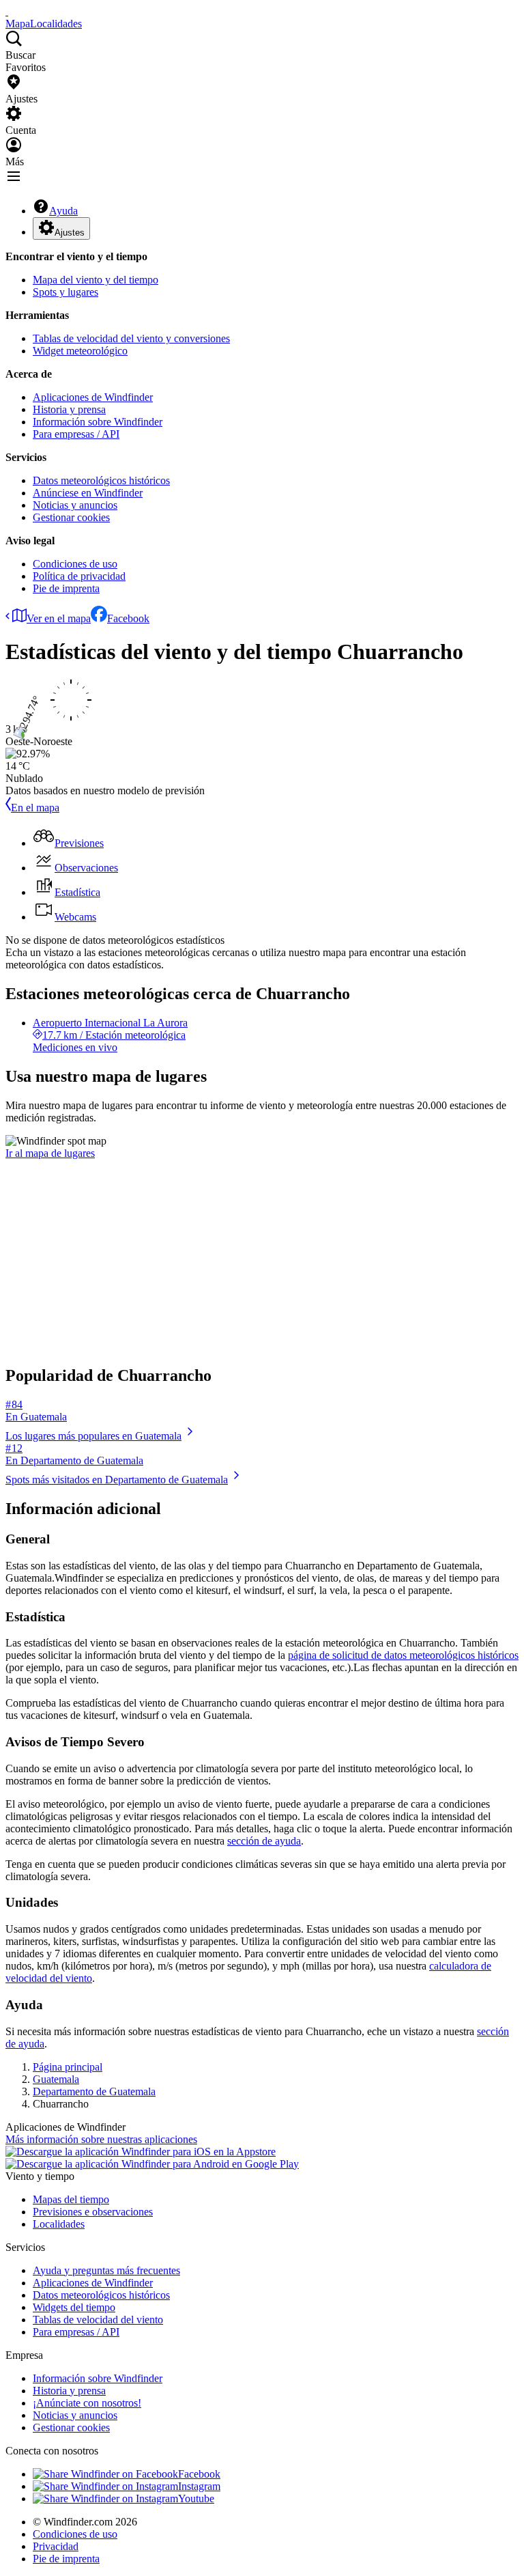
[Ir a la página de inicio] (7, 11)
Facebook (128, 618)
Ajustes (70, 233)
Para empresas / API (76, 434)
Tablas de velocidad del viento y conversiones (131, 338)
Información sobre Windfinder (98, 422)
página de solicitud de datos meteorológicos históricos (403, 1655)
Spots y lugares (65, 292)
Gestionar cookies (71, 517)
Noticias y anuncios (75, 505)
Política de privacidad (79, 576)
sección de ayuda (264, 1841)
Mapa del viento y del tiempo (96, 280)
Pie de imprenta (66, 588)
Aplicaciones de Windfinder (93, 397)
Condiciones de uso (75, 564)
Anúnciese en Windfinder (88, 493)
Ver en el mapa (59, 618)
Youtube (196, 2498)
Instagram (199, 2486)
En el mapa (35, 808)
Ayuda (63, 211)
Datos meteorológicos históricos (101, 480)
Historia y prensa (69, 409)
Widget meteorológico (80, 351)
